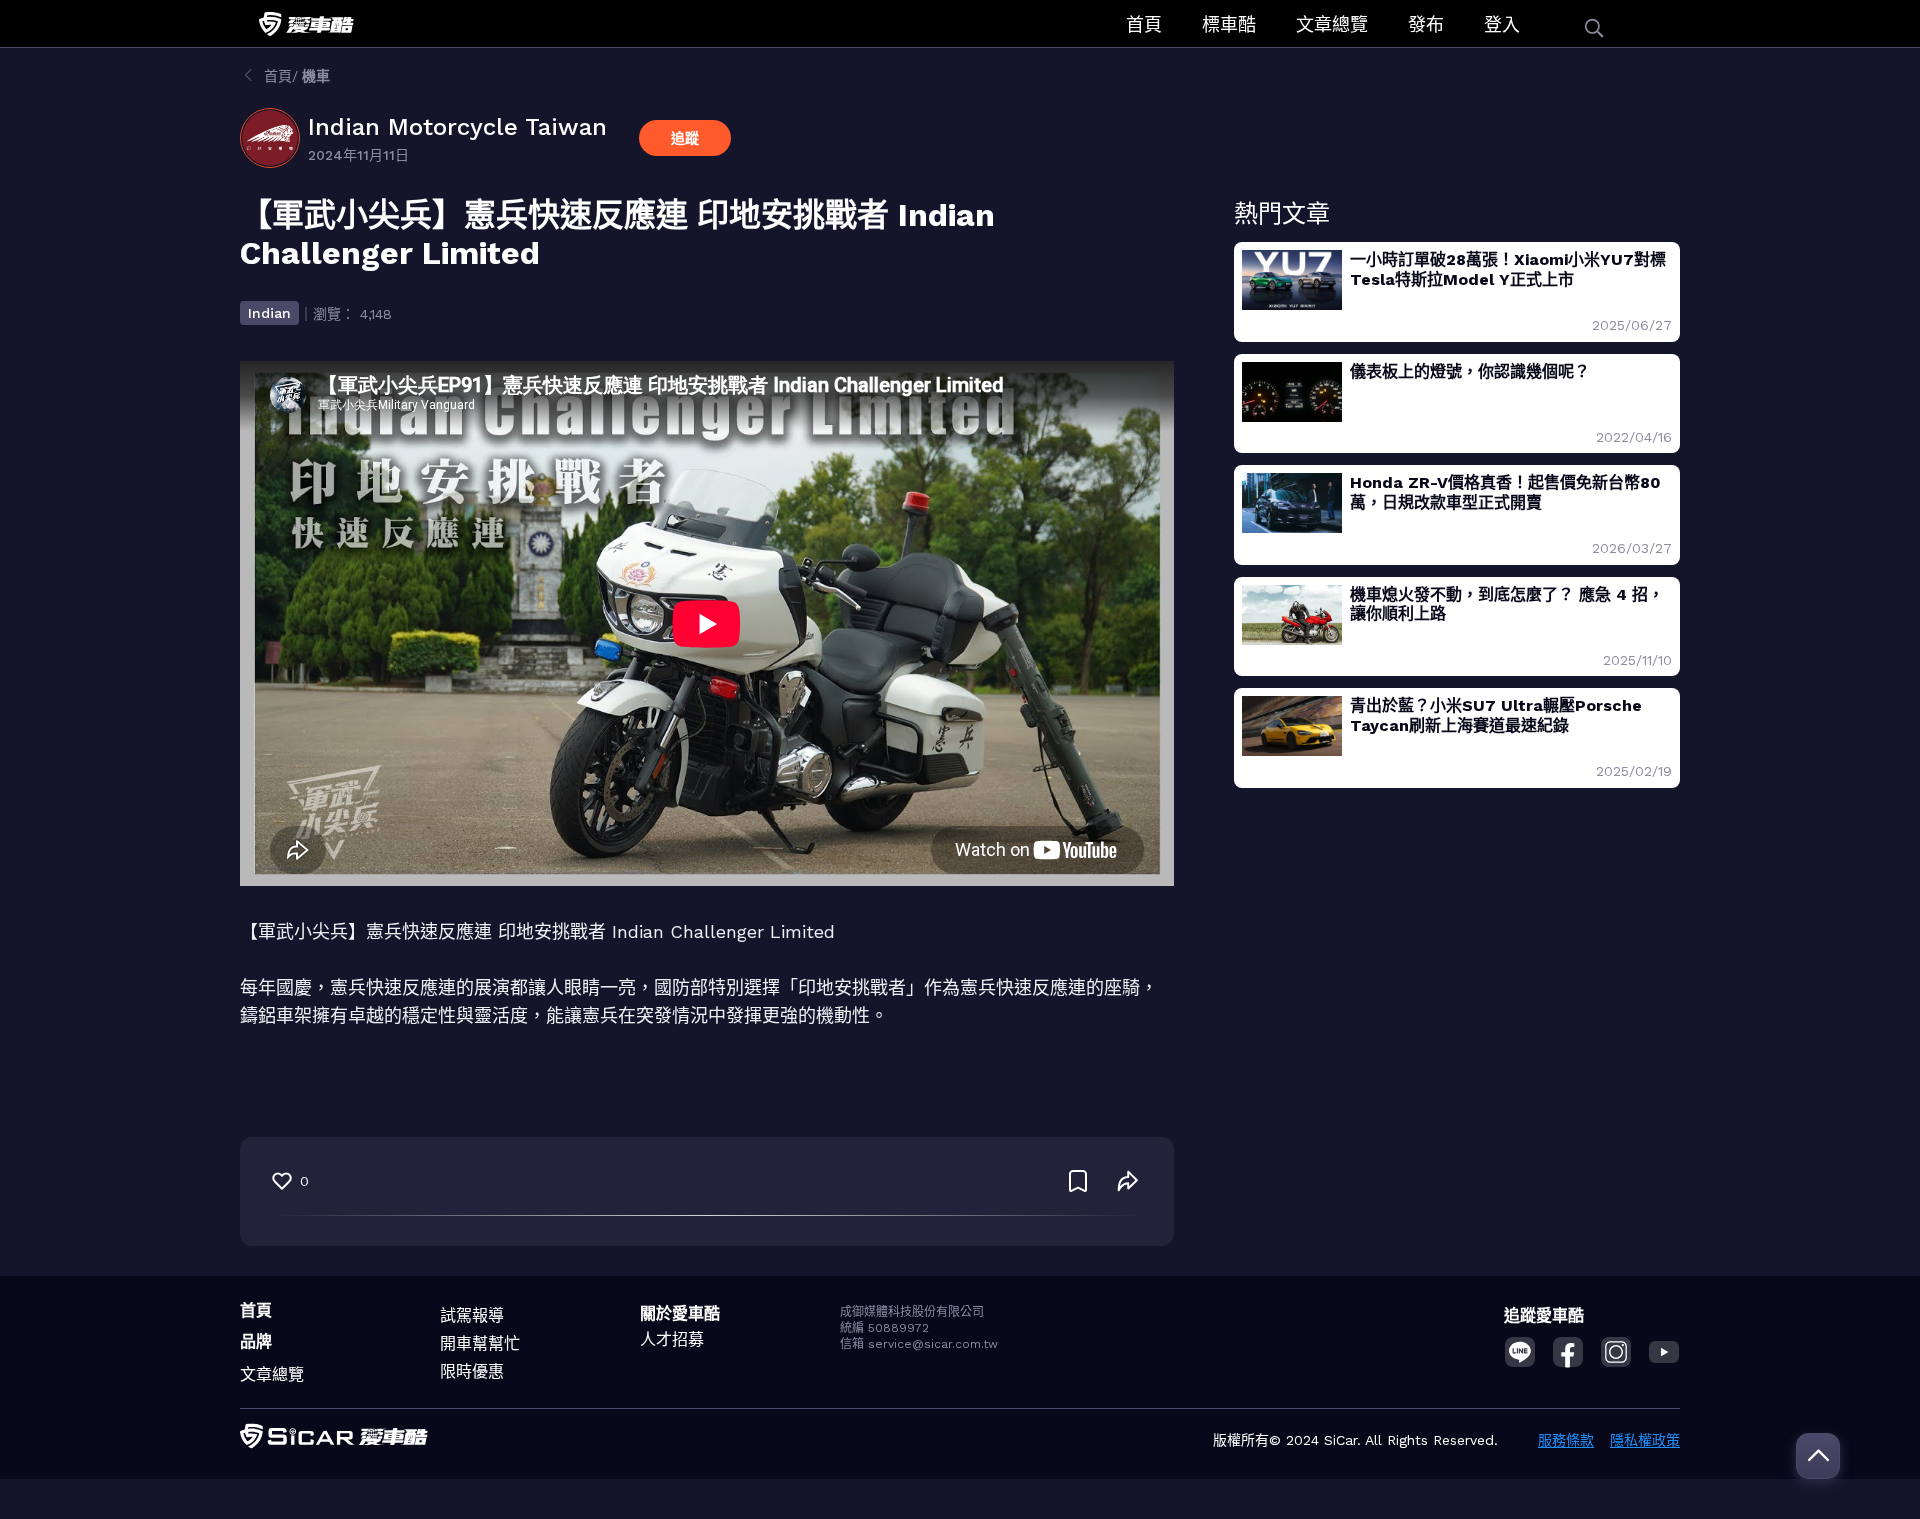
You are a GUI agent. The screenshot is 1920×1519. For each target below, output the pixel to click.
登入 (1502, 24)
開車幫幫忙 (480, 1343)
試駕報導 (472, 1315)
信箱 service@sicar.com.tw (919, 1344)
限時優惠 (472, 1371)
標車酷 (1229, 24)
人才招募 (672, 1339)
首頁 (1144, 24)
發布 (1426, 24)
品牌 (256, 1341)
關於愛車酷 (680, 1313)
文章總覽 (1332, 24)
